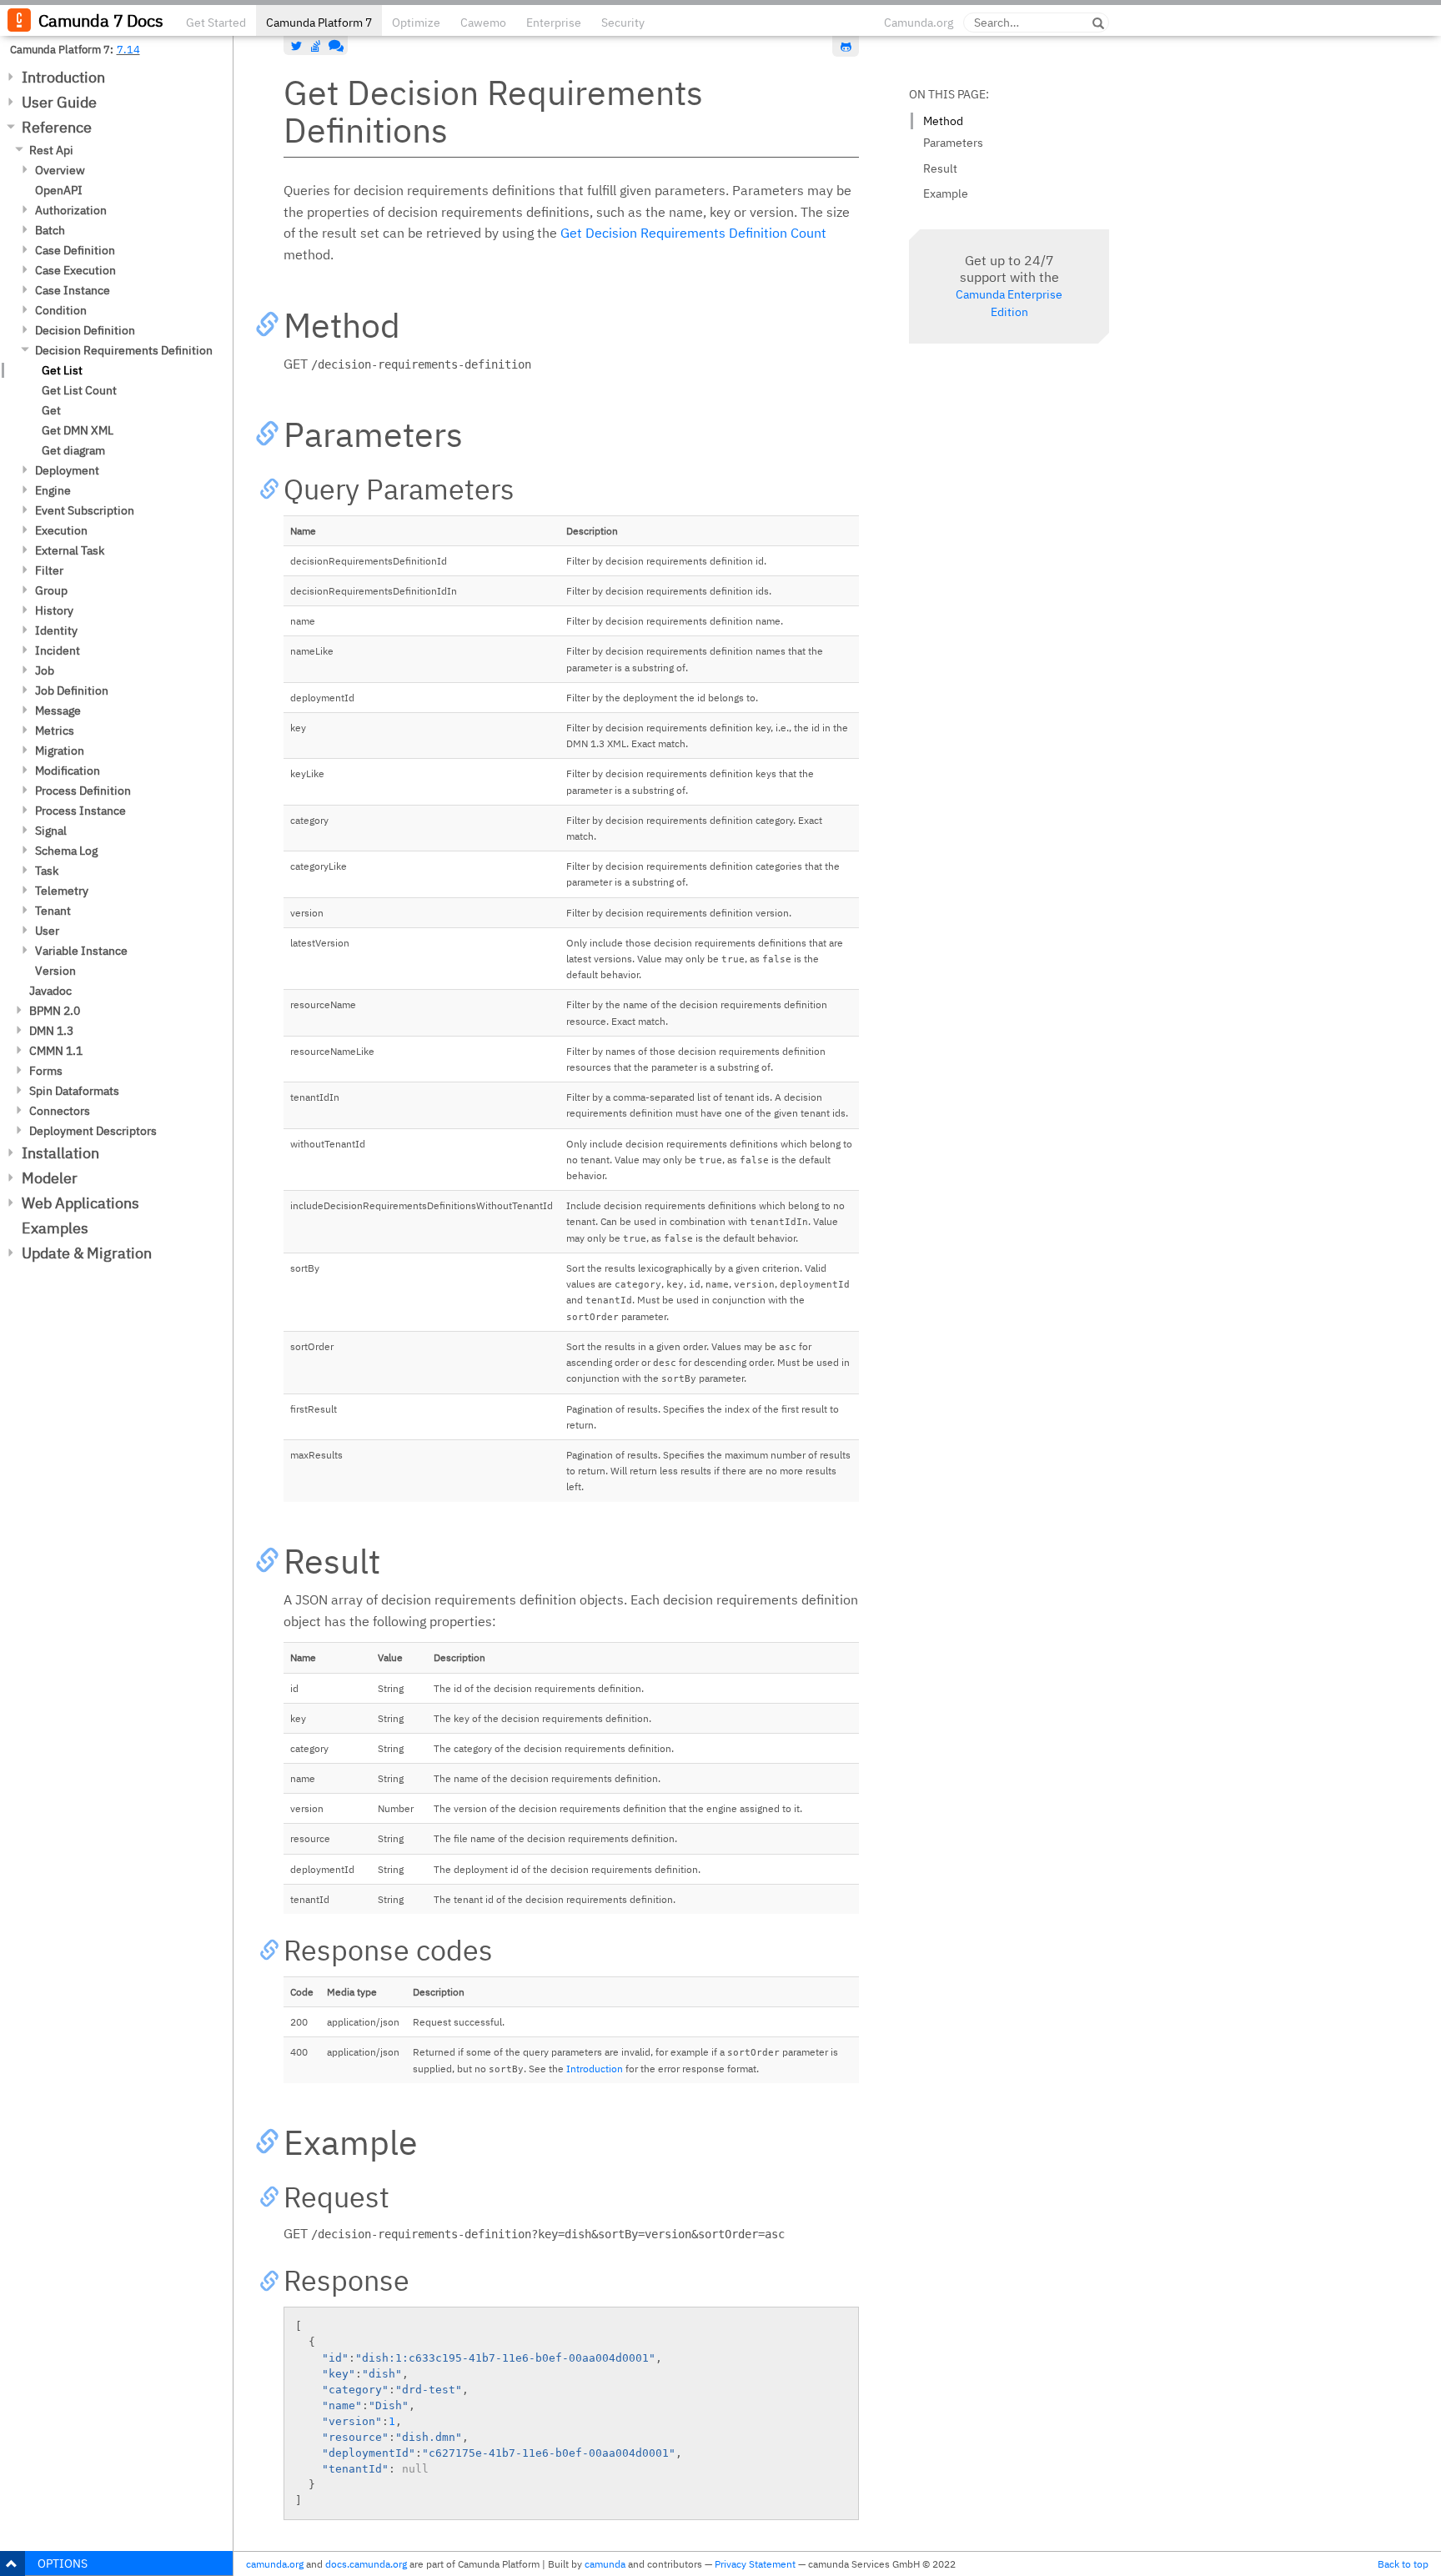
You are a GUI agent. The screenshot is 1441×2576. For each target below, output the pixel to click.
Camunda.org (919, 23)
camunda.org (275, 2564)
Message (58, 711)
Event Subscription (85, 510)
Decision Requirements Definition (124, 350)
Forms (46, 1071)
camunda (605, 2564)
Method (943, 121)
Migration (60, 751)
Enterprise (554, 23)
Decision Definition (85, 330)
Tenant (53, 911)
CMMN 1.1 (56, 1051)
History (54, 610)
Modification (68, 771)
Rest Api (51, 150)
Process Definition (83, 791)
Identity (56, 630)
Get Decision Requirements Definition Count (693, 233)
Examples (55, 1228)
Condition (61, 310)
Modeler (50, 1178)
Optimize (416, 23)
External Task (70, 550)
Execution (61, 530)
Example (946, 193)
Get (51, 410)
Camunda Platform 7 (319, 23)
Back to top (1403, 2564)
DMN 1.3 (51, 1031)
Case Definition (75, 250)
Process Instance (80, 811)
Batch (50, 230)
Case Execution (75, 270)
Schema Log (66, 851)
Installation (60, 1153)
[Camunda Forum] (334, 46)
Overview (60, 170)
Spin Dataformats (74, 1091)
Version (55, 971)
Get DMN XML (78, 430)
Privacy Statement (755, 2564)
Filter (49, 570)
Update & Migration (87, 1253)
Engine (53, 490)
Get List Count (79, 390)
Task (47, 871)
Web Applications (80, 1203)
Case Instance (73, 290)
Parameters (953, 143)
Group (51, 590)
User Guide (59, 102)
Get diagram (73, 450)
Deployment (67, 470)
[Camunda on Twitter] (297, 46)
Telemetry (62, 891)
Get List (62, 370)
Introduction (63, 77)
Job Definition (72, 690)
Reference (57, 127)
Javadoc (50, 991)
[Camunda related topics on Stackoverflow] (316, 46)
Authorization (71, 210)
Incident (58, 650)
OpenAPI (59, 190)
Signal (51, 831)
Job (45, 670)
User (47, 931)
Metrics (55, 731)
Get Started (216, 23)
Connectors (60, 1111)
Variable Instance (81, 951)
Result (940, 168)
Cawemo (483, 23)
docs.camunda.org (366, 2564)
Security (623, 23)
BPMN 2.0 (55, 1011)
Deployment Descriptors (93, 1131)
